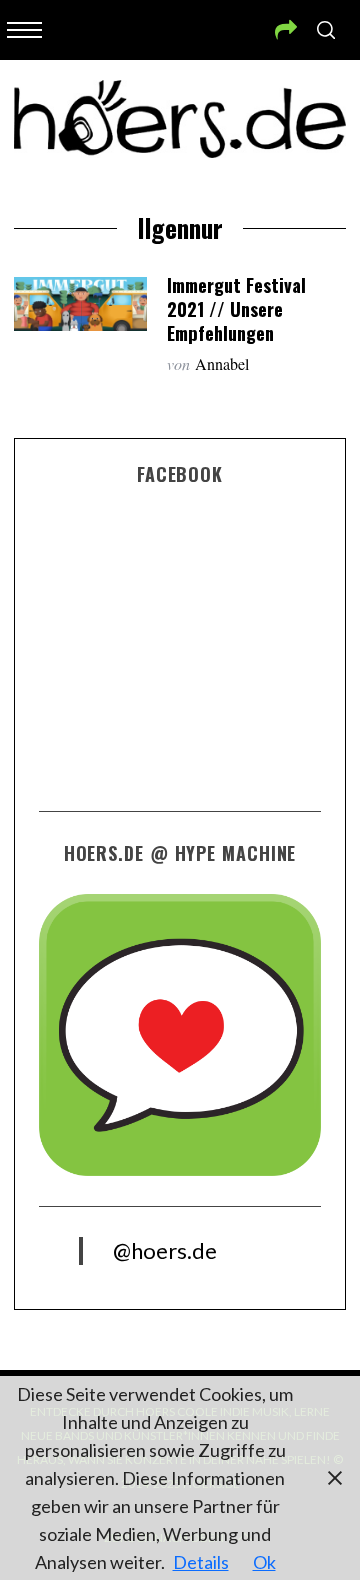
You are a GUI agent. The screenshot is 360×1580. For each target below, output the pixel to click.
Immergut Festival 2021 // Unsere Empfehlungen (236, 308)
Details (201, 1562)
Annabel (222, 363)
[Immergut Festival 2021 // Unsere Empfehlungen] (80, 304)
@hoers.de (165, 1250)
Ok (264, 1562)
